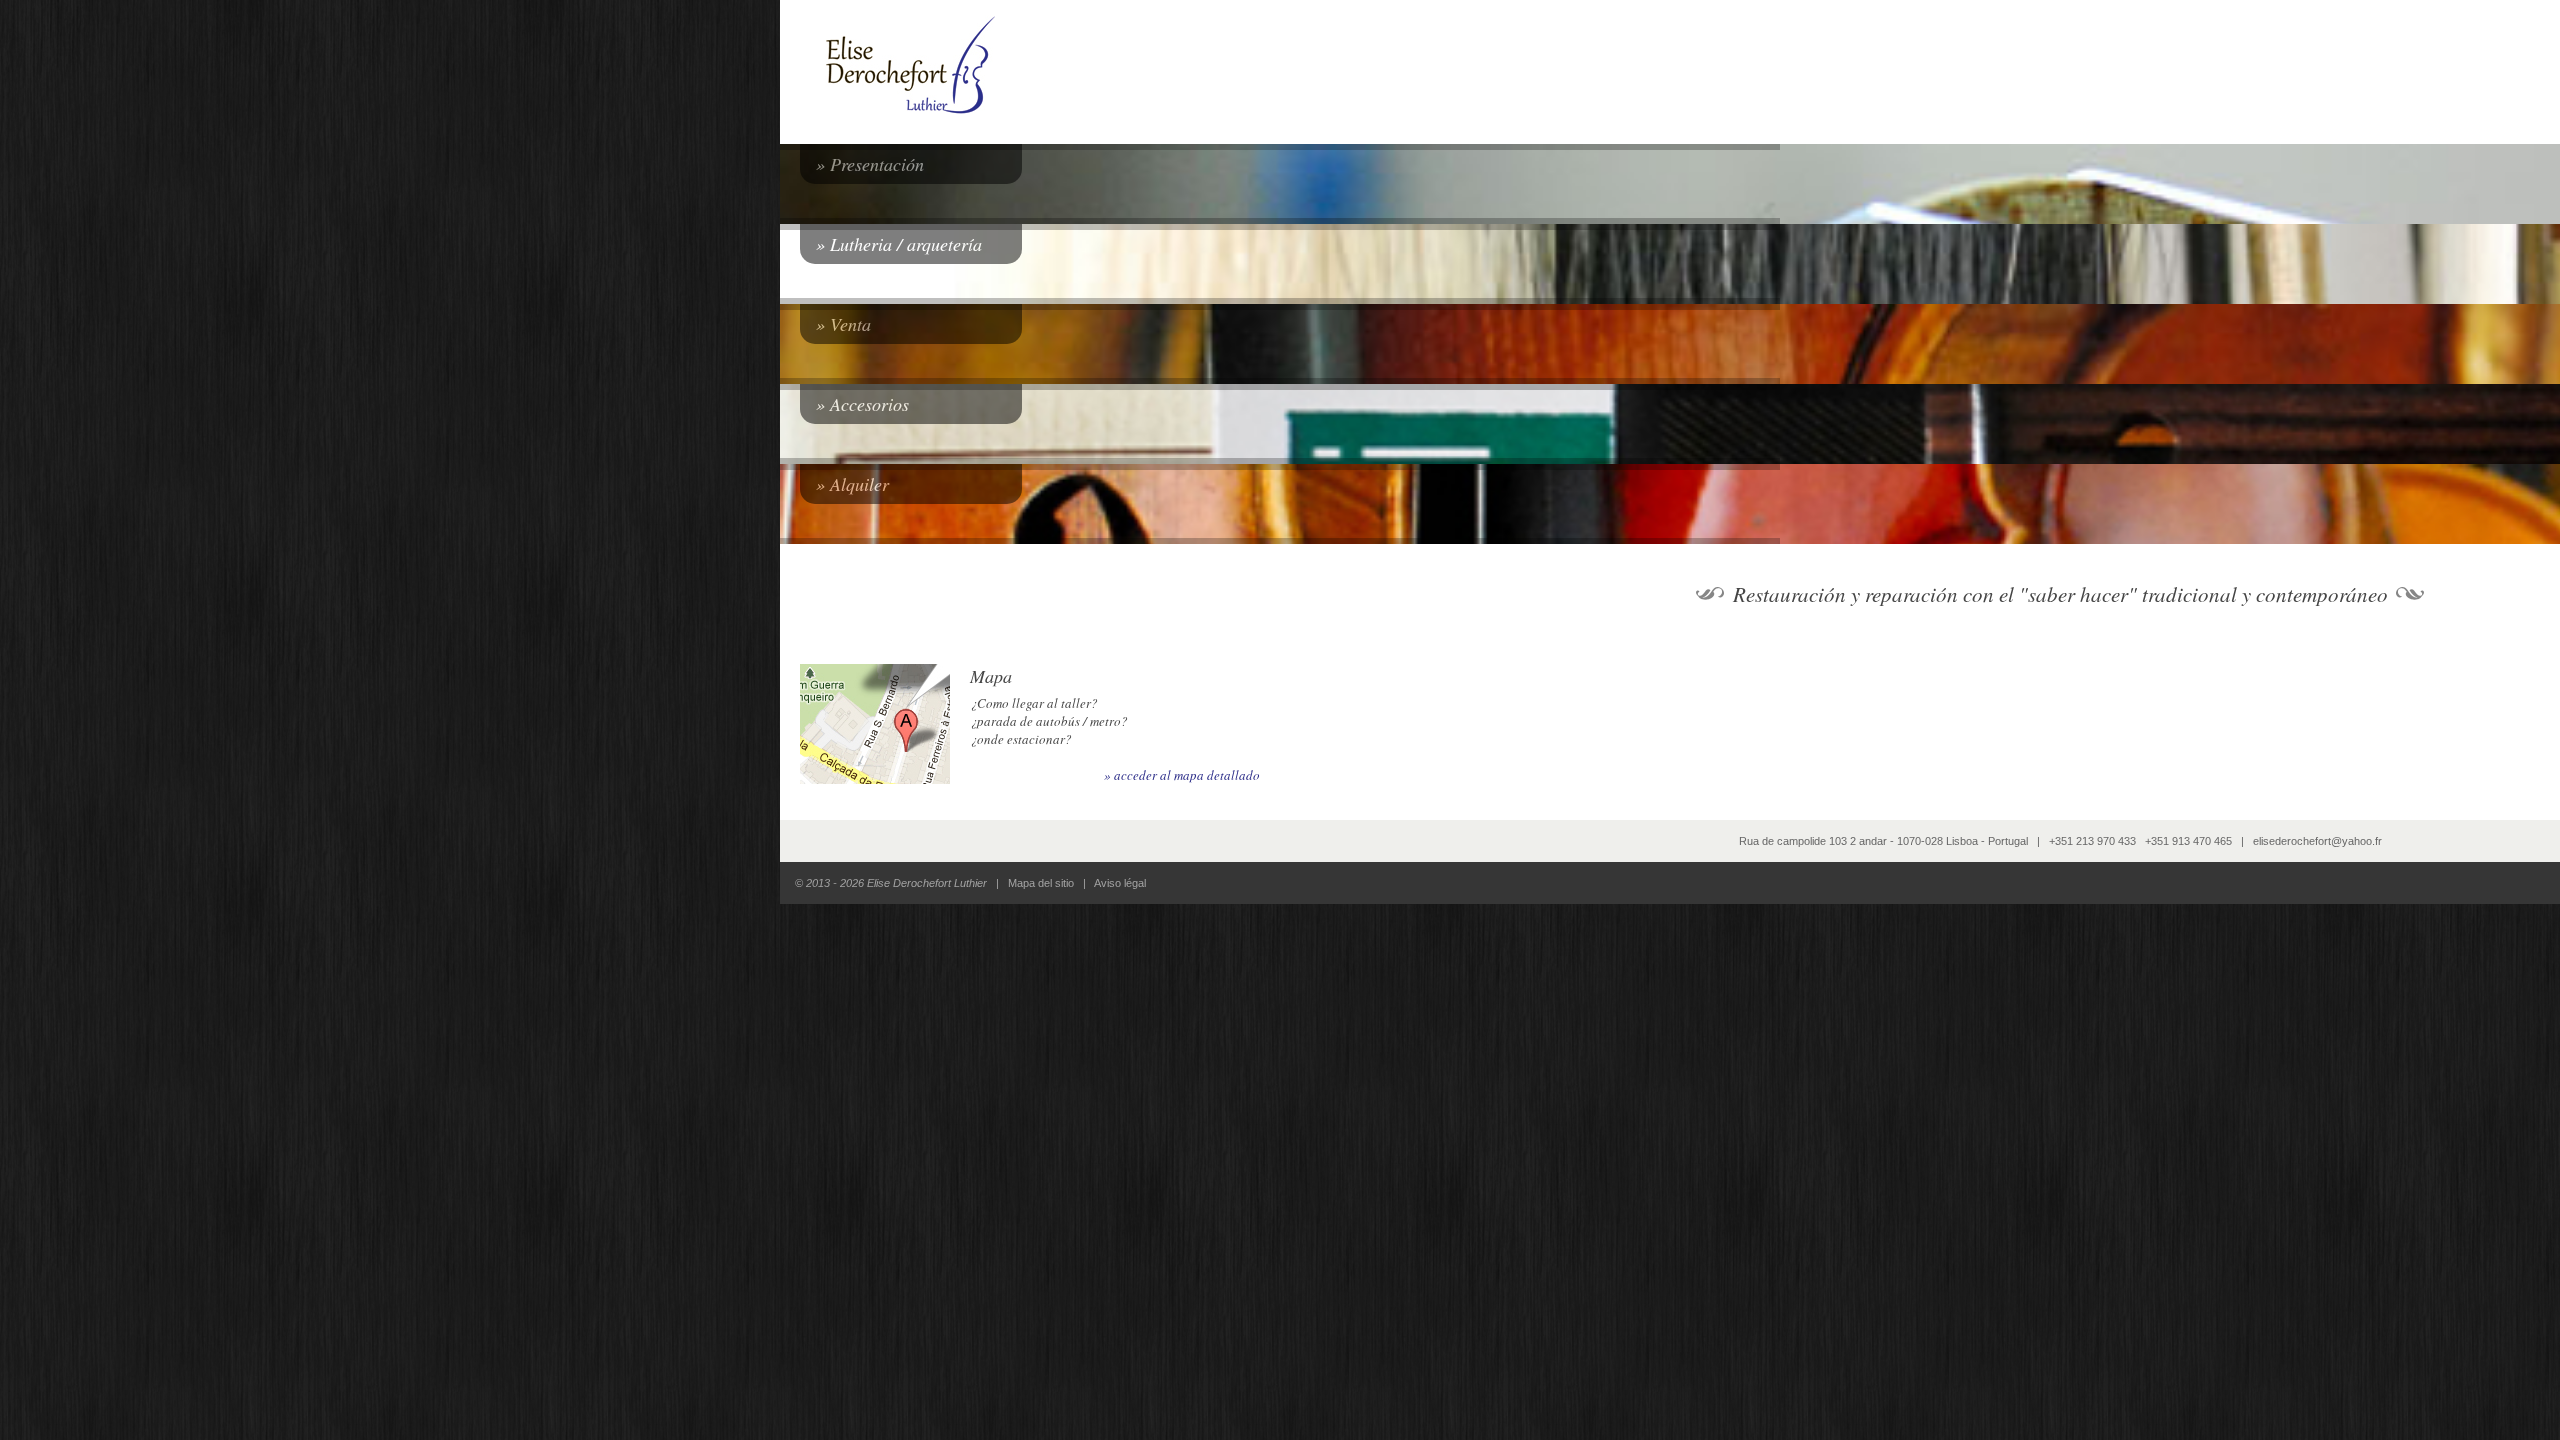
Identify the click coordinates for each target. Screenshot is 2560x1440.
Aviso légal (1120, 883)
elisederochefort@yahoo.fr (2317, 841)
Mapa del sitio (1041, 883)
